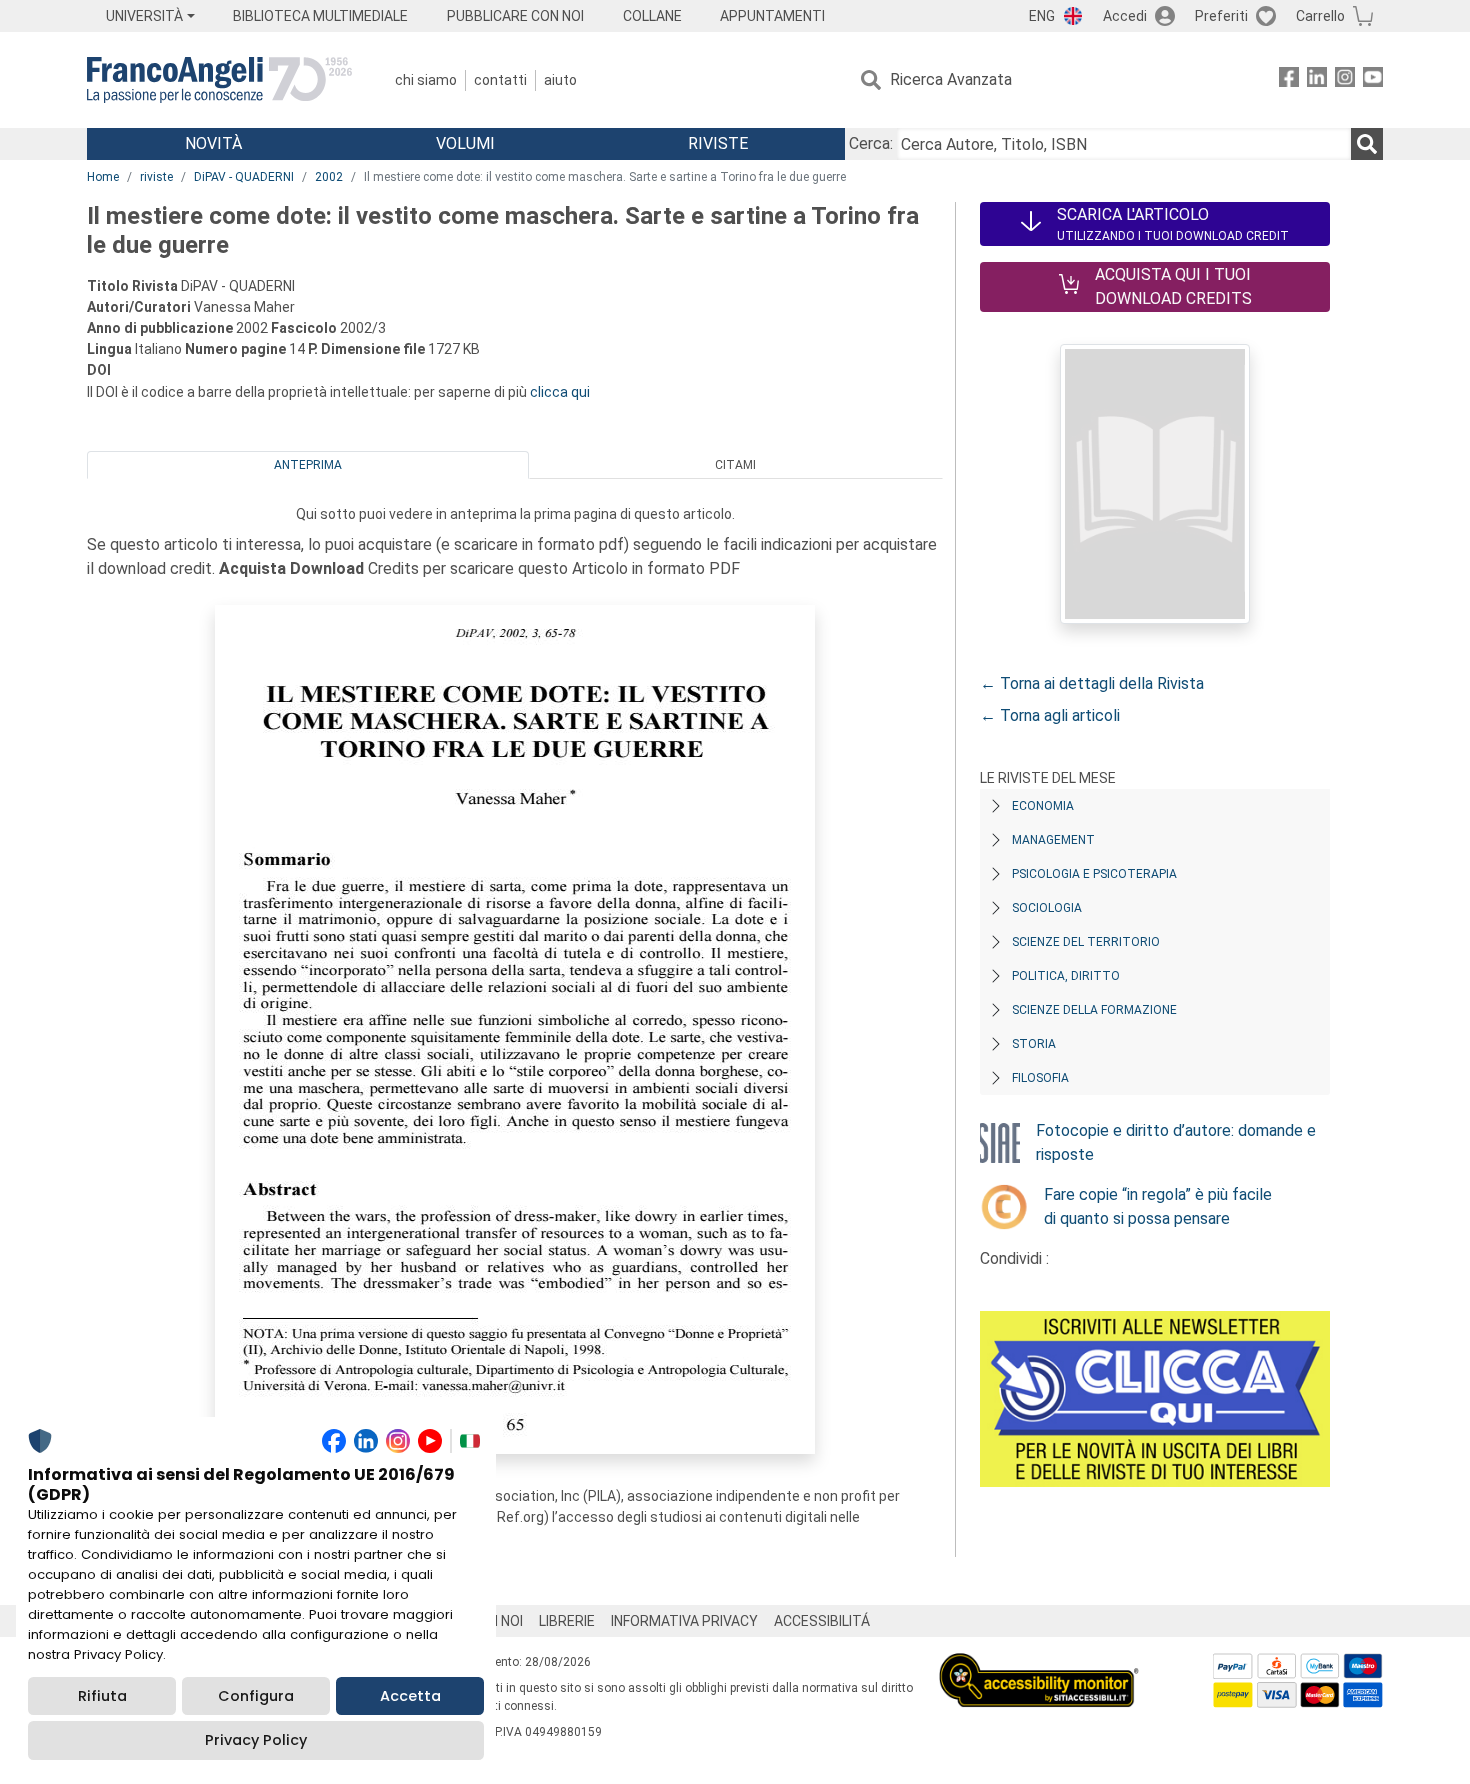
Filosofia (1040, 1078)
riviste (156, 177)
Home (103, 177)
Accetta (410, 1696)
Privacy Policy (256, 1740)
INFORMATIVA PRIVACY (684, 1621)
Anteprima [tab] (308, 465)
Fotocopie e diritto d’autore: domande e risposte (1176, 1142)
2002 (329, 177)
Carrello (1320, 16)
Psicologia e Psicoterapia (1094, 874)
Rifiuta (102, 1696)
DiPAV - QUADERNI (244, 177)
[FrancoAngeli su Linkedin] (1317, 80)
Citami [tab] (735, 465)
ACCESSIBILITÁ (822, 1621)
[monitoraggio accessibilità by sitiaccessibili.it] (1039, 1664)
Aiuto (560, 80)
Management (1053, 840)
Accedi (1125, 16)
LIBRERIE (567, 1621)
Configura (256, 1696)
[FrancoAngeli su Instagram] (1345, 80)
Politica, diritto (1066, 976)
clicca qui (560, 392)
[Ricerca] (1367, 144)
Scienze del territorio (1086, 942)
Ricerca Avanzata (951, 79)
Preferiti (1221, 16)
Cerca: (871, 143)
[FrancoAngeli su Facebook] (1289, 80)
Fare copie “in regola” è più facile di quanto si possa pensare (1158, 1206)
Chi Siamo (426, 80)
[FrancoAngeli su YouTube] (1373, 80)
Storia (1034, 1044)
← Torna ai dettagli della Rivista (1092, 683)
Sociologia (1047, 908)
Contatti (500, 80)
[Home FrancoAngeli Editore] (219, 80)
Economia (1043, 806)
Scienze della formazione (1094, 1010)
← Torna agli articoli (1050, 715)
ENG (1042, 16)
